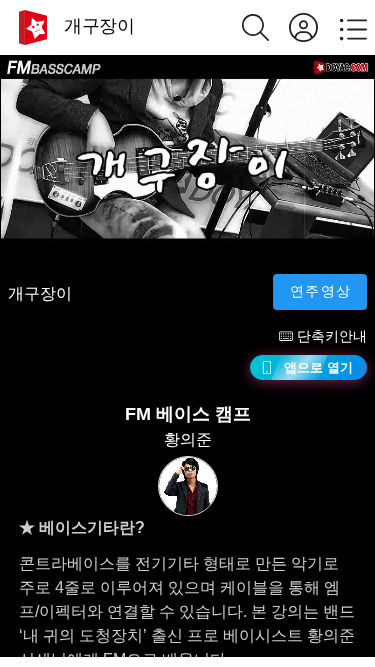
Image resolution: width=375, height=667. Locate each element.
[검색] (265, 27)
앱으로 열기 (318, 367)
